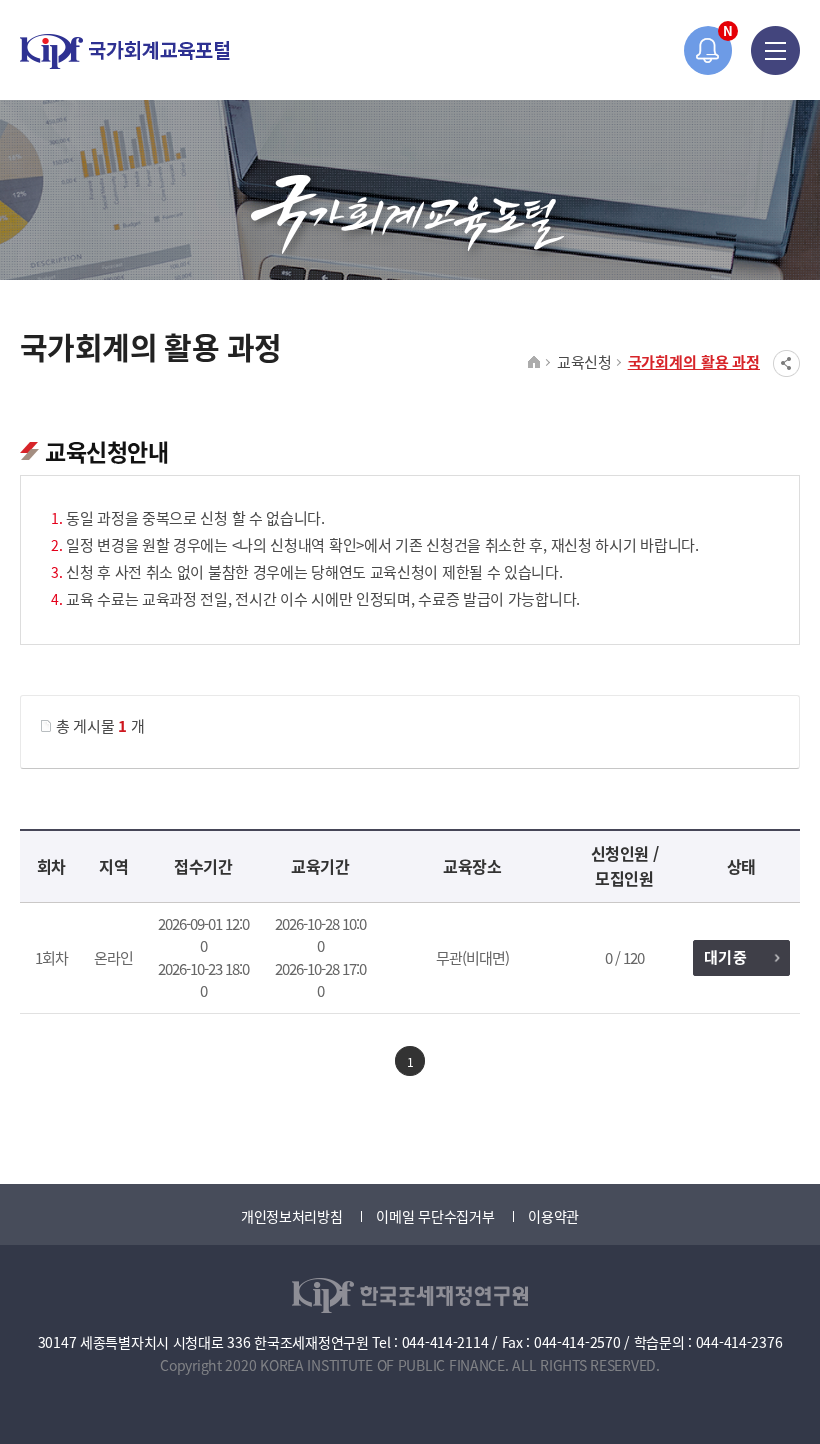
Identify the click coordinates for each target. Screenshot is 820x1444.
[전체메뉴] (775, 50)
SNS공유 (786, 363)
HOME (534, 363)
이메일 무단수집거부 (435, 1216)
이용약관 (553, 1216)
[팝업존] (708, 50)
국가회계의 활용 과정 (694, 361)
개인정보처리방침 (292, 1216)
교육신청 (584, 361)
